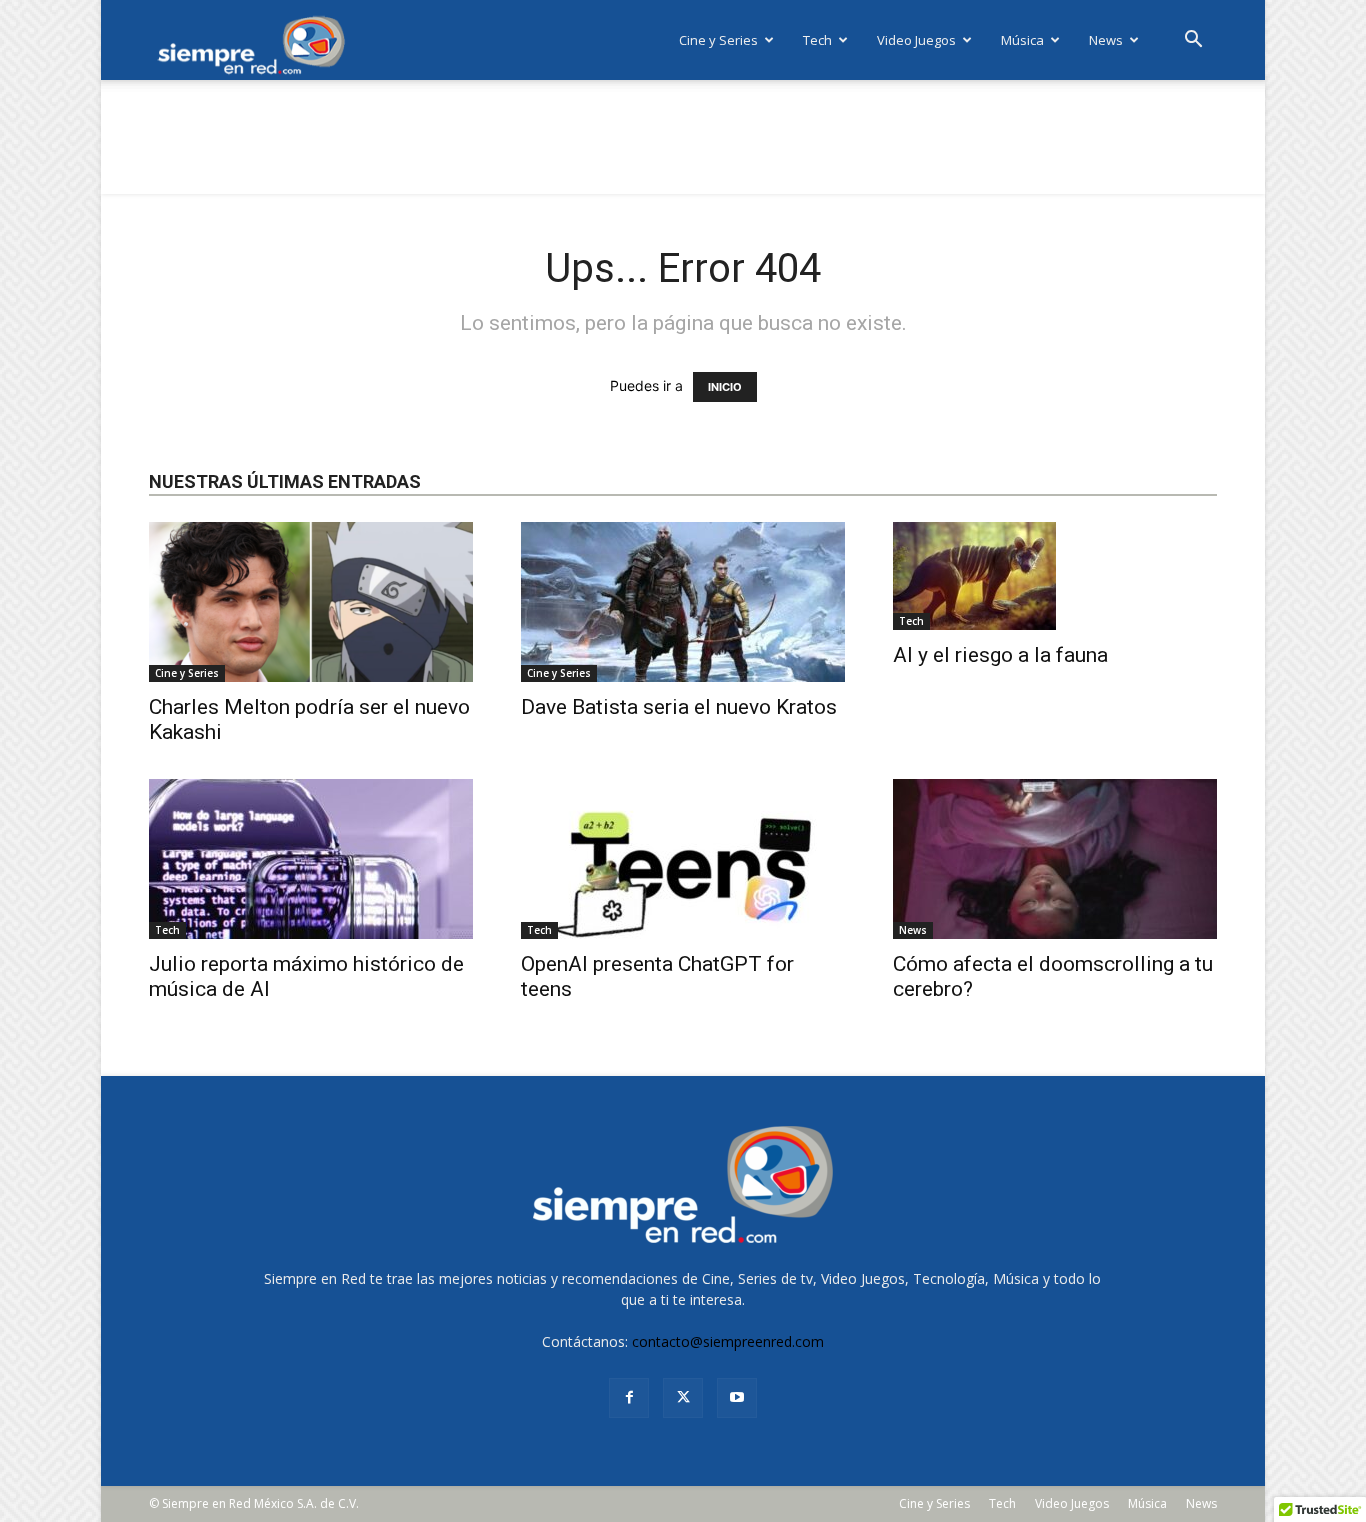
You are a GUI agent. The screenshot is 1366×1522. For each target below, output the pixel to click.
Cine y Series (718, 40)
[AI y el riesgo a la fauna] (1055, 576)
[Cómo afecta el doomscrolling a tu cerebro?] (1055, 859)
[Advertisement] (683, 149)
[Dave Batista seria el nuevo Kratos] (683, 602)
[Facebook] (629, 1398)
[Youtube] (737, 1398)
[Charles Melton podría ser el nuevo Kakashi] (311, 602)
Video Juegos (916, 40)
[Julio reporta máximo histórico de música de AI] (311, 859)
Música (1022, 40)
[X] (683, 1398)
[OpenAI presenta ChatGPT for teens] (683, 859)
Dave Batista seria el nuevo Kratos (679, 707)
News (1106, 40)
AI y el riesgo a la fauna (1000, 655)
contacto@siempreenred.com (728, 1341)
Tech (817, 40)
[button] (1193, 41)
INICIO (725, 387)
